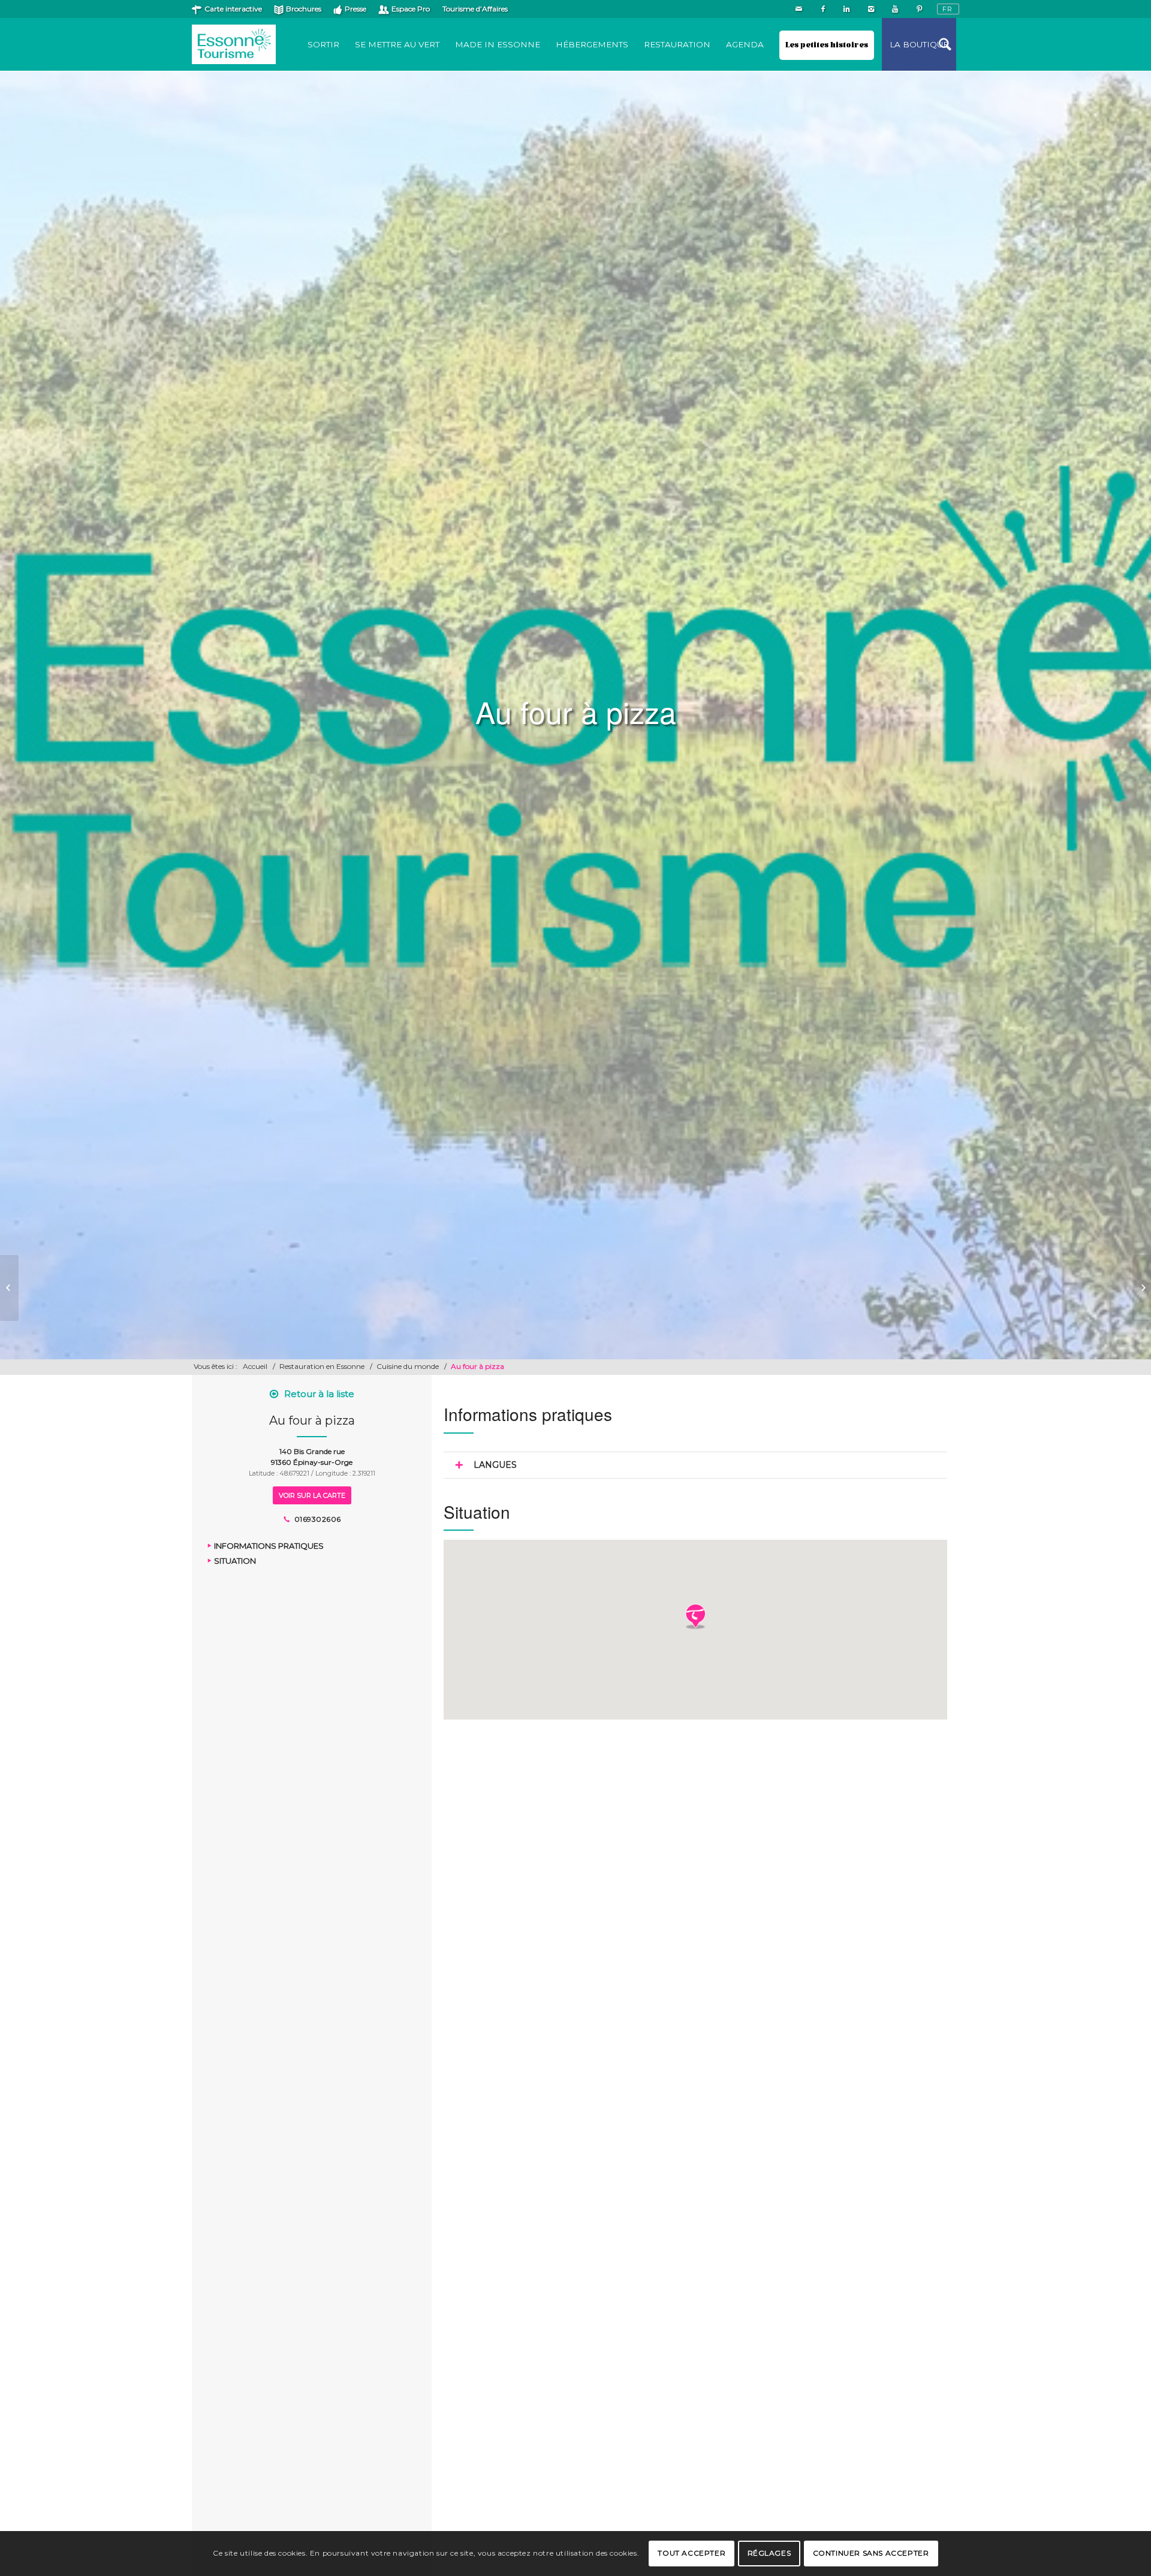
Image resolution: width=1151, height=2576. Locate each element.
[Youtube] (895, 9)
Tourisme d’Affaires (475, 9)
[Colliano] (9, 1288)
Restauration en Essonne (322, 1366)
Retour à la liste (319, 1394)
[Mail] (799, 9)
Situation (235, 1561)
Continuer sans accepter (871, 2553)
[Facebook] (823, 9)
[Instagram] (871, 9)
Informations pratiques (269, 1546)
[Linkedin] (847, 9)
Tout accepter (691, 2553)
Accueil (255, 1366)
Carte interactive (233, 9)
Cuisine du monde (408, 1366)
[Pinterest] (919, 9)
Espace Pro (411, 9)
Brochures (304, 9)
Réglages (769, 2553)
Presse (355, 9)
